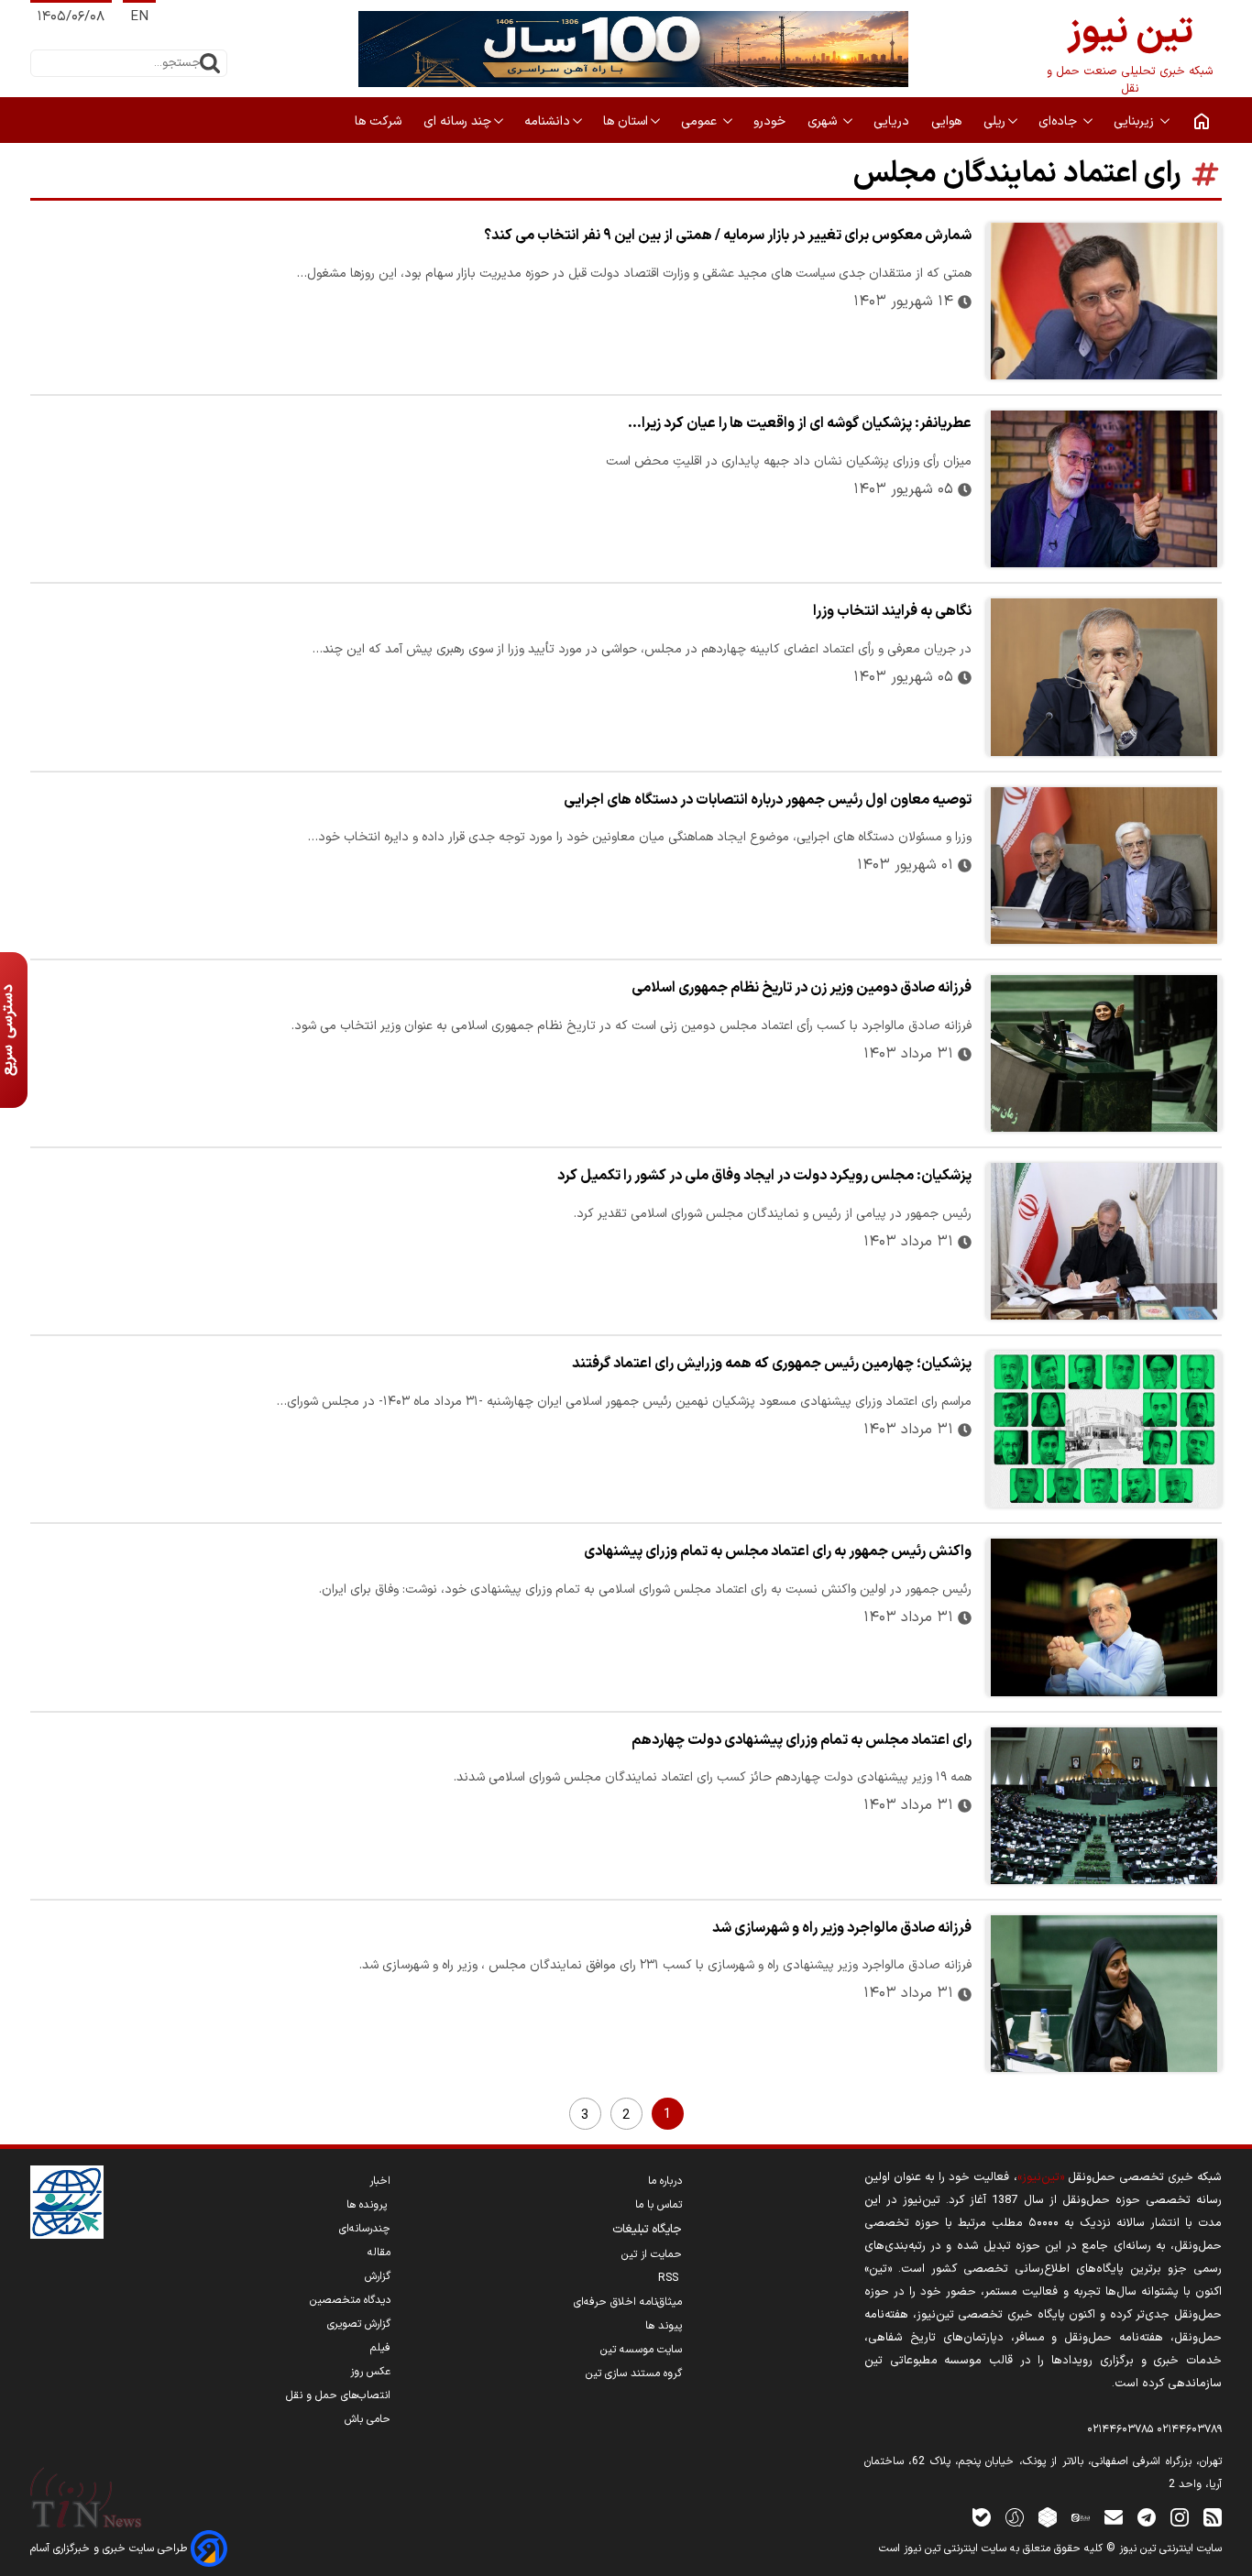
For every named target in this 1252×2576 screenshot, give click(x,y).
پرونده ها (368, 2205)
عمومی (701, 121)
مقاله (379, 2253)
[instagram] (1180, 2517)
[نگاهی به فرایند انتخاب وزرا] (1104, 677)
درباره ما (665, 2181)
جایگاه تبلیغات (647, 2230)
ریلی (994, 121)
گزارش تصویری (359, 2324)
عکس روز (370, 2372)
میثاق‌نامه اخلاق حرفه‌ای (628, 2302)
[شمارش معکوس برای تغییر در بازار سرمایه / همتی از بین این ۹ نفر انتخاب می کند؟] (1104, 301)
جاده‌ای (1060, 121)
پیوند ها (664, 2326)
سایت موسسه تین (641, 2350)
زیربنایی (1136, 121)
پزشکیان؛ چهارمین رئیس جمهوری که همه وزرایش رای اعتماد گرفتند (772, 1364)
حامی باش (368, 2419)
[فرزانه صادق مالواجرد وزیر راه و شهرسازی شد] (1104, 1994)
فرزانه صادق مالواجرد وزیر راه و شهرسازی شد (842, 1928)
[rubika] (1048, 2517)
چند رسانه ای (457, 121)
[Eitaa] (1081, 2517)
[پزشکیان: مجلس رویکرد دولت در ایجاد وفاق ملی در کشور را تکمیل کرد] (1104, 1241)
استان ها (626, 121)
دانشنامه (547, 121)
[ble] (982, 2517)
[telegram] (1147, 2517)
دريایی (893, 121)
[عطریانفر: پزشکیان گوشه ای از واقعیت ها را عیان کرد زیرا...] (1104, 489)
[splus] (1015, 2517)
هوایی (948, 121)
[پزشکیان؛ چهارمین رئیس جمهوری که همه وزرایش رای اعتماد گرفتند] (1104, 1429)
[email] (1114, 2517)
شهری (824, 121)
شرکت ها (380, 121)
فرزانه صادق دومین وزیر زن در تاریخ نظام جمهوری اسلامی (802, 988)
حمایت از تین (652, 2254)
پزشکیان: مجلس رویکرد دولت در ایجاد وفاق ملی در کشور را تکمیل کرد (764, 1176)
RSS (670, 2278)
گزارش (378, 2276)
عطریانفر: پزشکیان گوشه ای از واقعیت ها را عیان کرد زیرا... (800, 423)
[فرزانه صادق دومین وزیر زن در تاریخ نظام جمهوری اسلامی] (1104, 1053)
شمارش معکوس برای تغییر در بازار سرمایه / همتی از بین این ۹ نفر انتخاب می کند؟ (728, 236)
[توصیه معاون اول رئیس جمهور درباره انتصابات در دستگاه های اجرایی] (1104, 866)
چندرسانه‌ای (365, 2229)
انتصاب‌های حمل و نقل (338, 2395)
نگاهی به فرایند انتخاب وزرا (892, 611)
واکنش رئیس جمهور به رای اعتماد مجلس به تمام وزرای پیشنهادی (778, 1551)
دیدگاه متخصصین (350, 2300)
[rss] (1213, 2517)
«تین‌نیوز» (1041, 2177)
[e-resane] (67, 2202)
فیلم (380, 2348)
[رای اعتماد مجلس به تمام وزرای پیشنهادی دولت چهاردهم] (1104, 1806)
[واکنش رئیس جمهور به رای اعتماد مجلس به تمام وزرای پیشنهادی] (1104, 1617)
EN (139, 17)
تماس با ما (659, 2205)
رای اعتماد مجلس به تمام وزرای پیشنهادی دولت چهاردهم (802, 1740)
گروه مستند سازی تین (634, 2373)
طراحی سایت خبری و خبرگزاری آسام (110, 2549)
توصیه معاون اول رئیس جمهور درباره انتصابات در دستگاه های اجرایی (768, 800)
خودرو (771, 121)
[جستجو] (210, 63)
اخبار (380, 2181)
